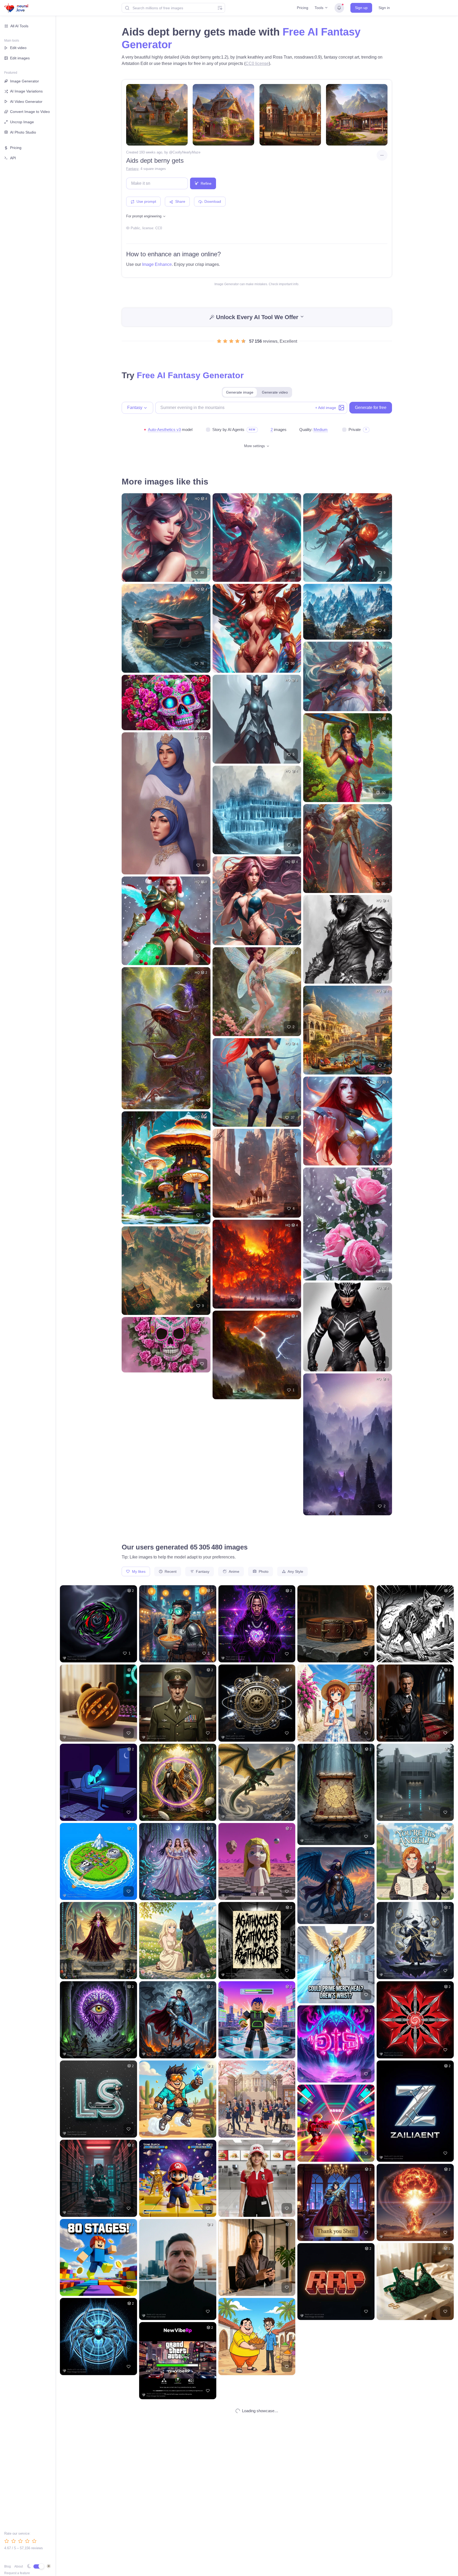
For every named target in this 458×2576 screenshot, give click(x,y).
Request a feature (17, 2573)
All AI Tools (19, 26)
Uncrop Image (22, 122)
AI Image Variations (26, 91)
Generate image (240, 392)
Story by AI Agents (228, 430)
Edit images (20, 58)
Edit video (18, 48)
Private (355, 430)
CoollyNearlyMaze (186, 152)
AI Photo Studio (23, 132)
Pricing (303, 8)
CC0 (159, 228)
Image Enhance (157, 264)
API (13, 158)
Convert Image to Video (30, 112)
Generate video (275, 392)
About (19, 2566)
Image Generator (25, 81)
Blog (8, 2566)
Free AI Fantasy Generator (190, 375)
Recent (170, 1571)
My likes (138, 1571)
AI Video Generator (26, 102)
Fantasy (132, 169)
